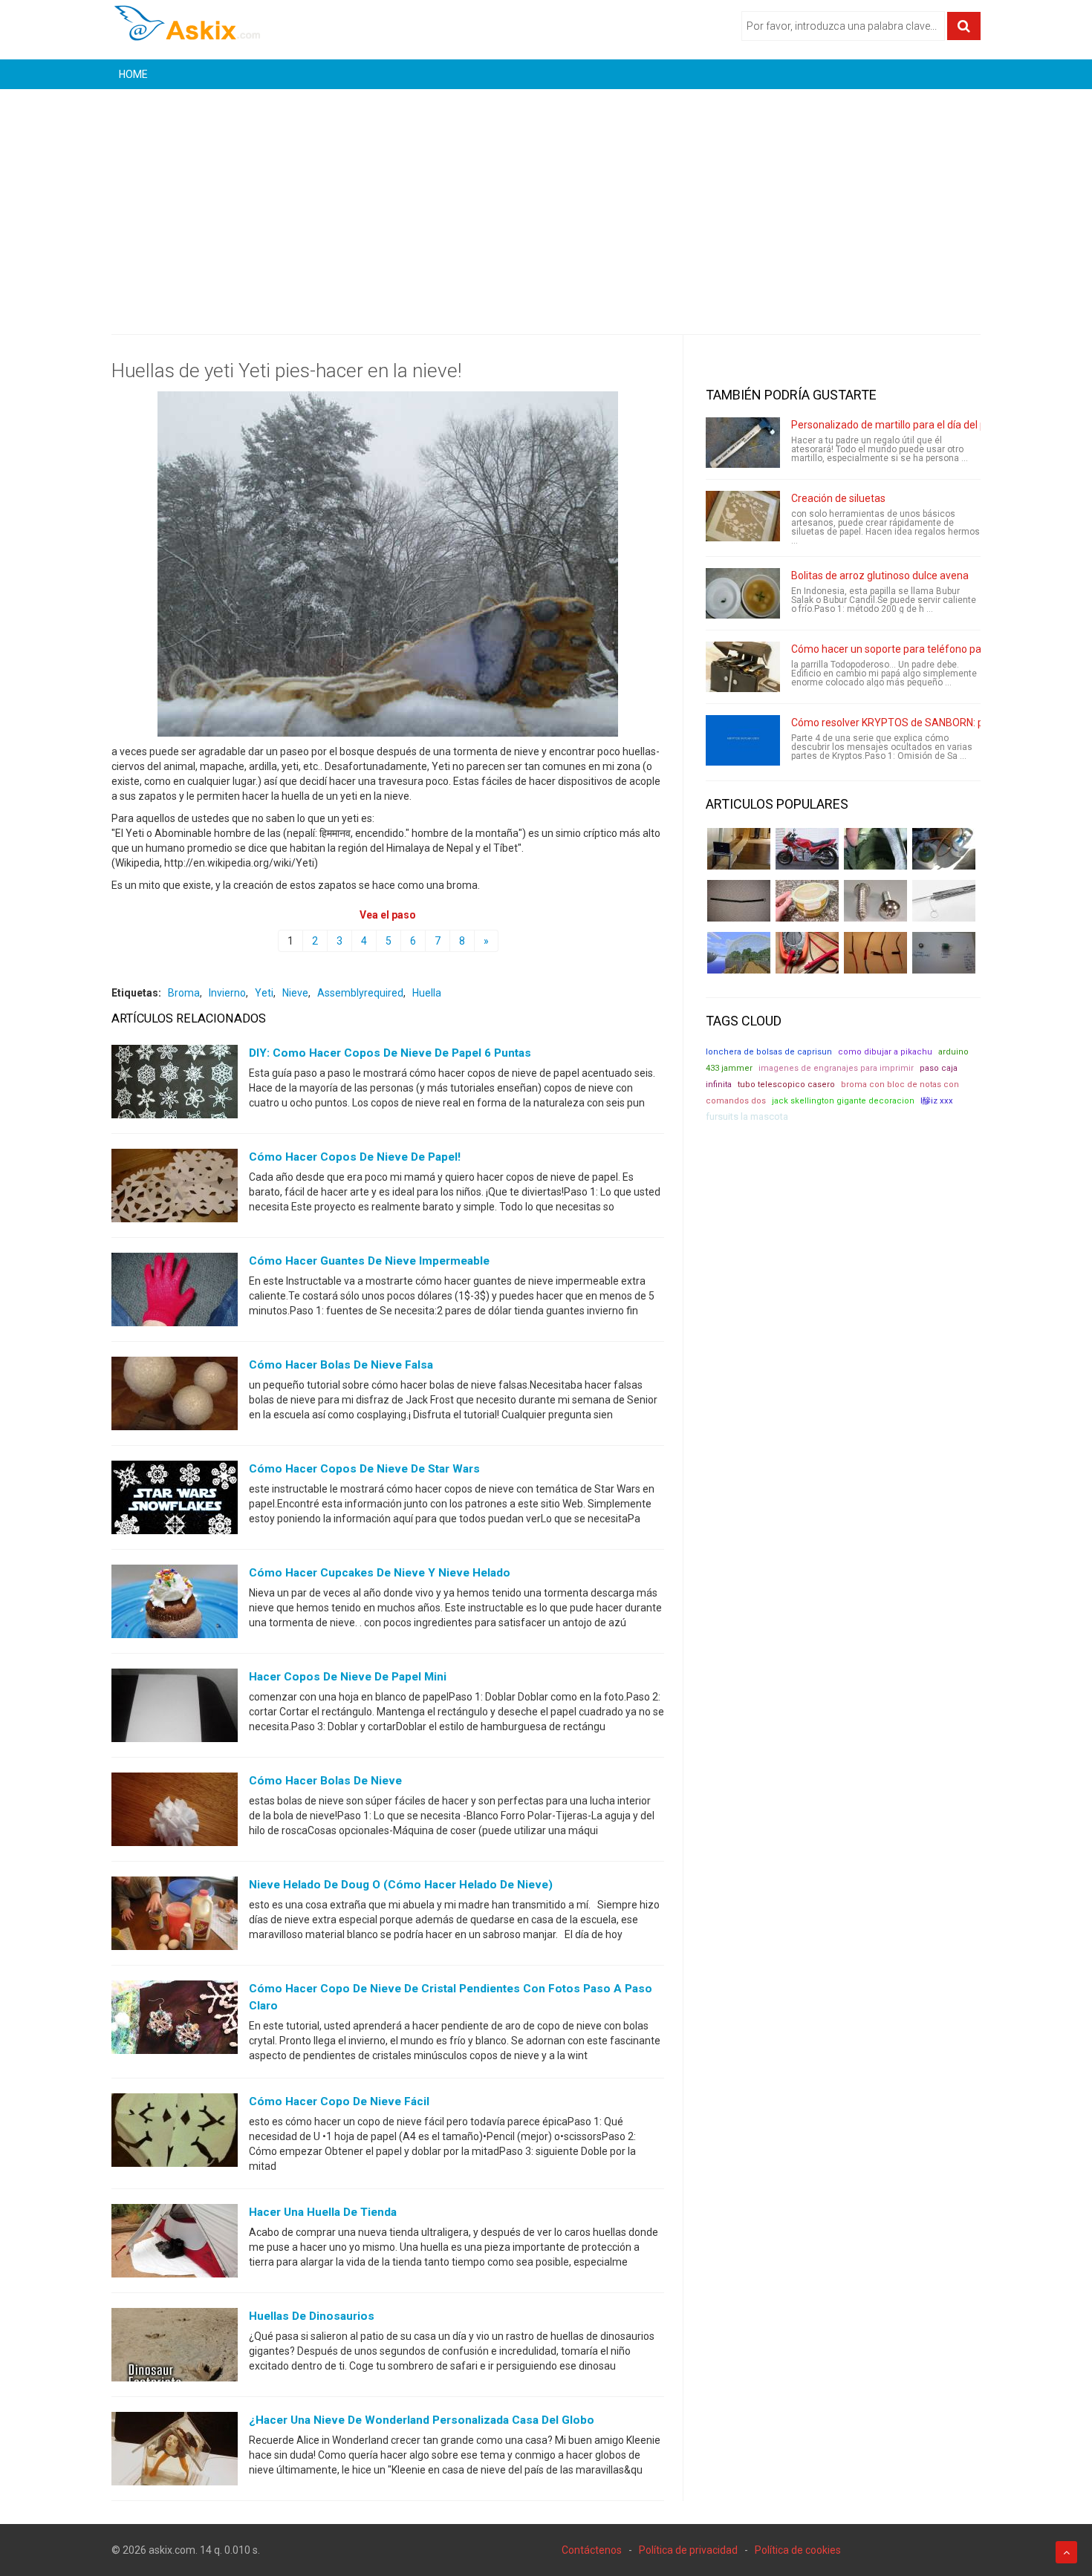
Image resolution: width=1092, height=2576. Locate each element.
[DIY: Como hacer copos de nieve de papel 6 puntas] (175, 1085)
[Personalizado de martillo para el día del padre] (743, 443)
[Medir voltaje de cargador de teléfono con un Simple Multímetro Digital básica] (807, 953)
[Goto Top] (1066, 2552)
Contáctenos (592, 2550)
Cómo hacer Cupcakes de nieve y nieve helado (380, 1573)
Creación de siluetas (838, 498)
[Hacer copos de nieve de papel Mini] (175, 1709)
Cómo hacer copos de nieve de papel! (355, 1157)
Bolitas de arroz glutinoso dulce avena (880, 575)
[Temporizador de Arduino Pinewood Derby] (739, 849)
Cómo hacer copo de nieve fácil (339, 2101)
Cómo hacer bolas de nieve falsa (341, 1365)
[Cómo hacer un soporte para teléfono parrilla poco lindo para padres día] (743, 667)
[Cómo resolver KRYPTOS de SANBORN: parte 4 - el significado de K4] (743, 740)
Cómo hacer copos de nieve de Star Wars (364, 1469)
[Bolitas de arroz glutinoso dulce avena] (743, 593)
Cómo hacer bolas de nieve (325, 1781)
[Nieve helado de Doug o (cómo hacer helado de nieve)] (175, 1917)
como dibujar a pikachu (885, 1052)
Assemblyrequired (360, 993)
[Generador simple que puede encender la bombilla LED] (944, 953)
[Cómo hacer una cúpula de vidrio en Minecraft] (739, 953)
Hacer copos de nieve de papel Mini (348, 1677)
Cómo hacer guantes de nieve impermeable (369, 1261)
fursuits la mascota (747, 1116)
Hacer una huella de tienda (323, 2212)
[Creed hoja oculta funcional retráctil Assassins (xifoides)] (944, 901)
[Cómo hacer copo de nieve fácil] (175, 2133)
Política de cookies (798, 2550)
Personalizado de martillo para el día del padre (899, 425)
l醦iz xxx (937, 1101)
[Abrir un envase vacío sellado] (807, 901)
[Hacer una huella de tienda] (175, 2244)
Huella (427, 993)
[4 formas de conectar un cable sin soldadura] (875, 953)
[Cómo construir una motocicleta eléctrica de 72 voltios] (807, 849)
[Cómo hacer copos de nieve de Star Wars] (175, 1501)
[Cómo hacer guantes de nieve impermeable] (175, 1293)
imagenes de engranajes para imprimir (836, 1068)
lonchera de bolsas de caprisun (769, 1052)
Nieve (295, 993)
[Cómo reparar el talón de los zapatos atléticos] (875, 849)
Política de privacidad (688, 2550)
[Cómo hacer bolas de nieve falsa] (175, 1397)
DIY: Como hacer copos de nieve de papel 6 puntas (390, 1053)
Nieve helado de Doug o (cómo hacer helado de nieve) (401, 1885)
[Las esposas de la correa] (739, 901)
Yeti (264, 993)
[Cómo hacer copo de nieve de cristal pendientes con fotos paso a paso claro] (175, 2021)
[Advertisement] (546, 200)
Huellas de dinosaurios (312, 2316)
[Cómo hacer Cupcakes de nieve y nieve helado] (175, 1605)
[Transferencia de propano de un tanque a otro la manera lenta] (944, 849)
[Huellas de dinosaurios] (175, 2348)
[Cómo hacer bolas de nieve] (175, 1813)
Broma (184, 993)
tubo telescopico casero (786, 1085)
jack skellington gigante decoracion (843, 1101)
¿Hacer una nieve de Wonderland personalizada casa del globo (422, 2420)
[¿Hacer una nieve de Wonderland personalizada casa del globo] (175, 2452)
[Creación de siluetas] (743, 516)
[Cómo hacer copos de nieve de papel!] (175, 1189)
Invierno (227, 993)
